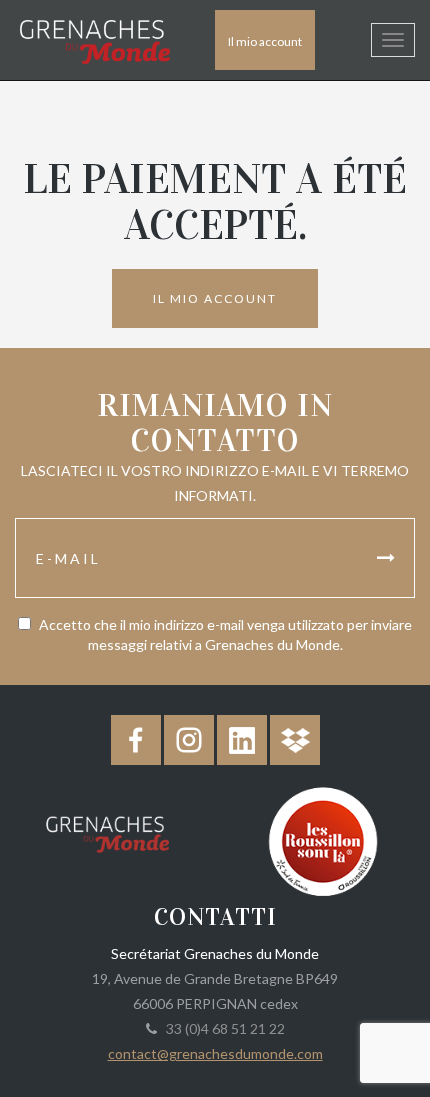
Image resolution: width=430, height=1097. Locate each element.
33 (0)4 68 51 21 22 (222, 1028)
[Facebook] (136, 740)
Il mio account (265, 41)
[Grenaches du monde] (107, 831)
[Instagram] (189, 740)
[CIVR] (322, 839)
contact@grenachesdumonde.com (215, 1053)
